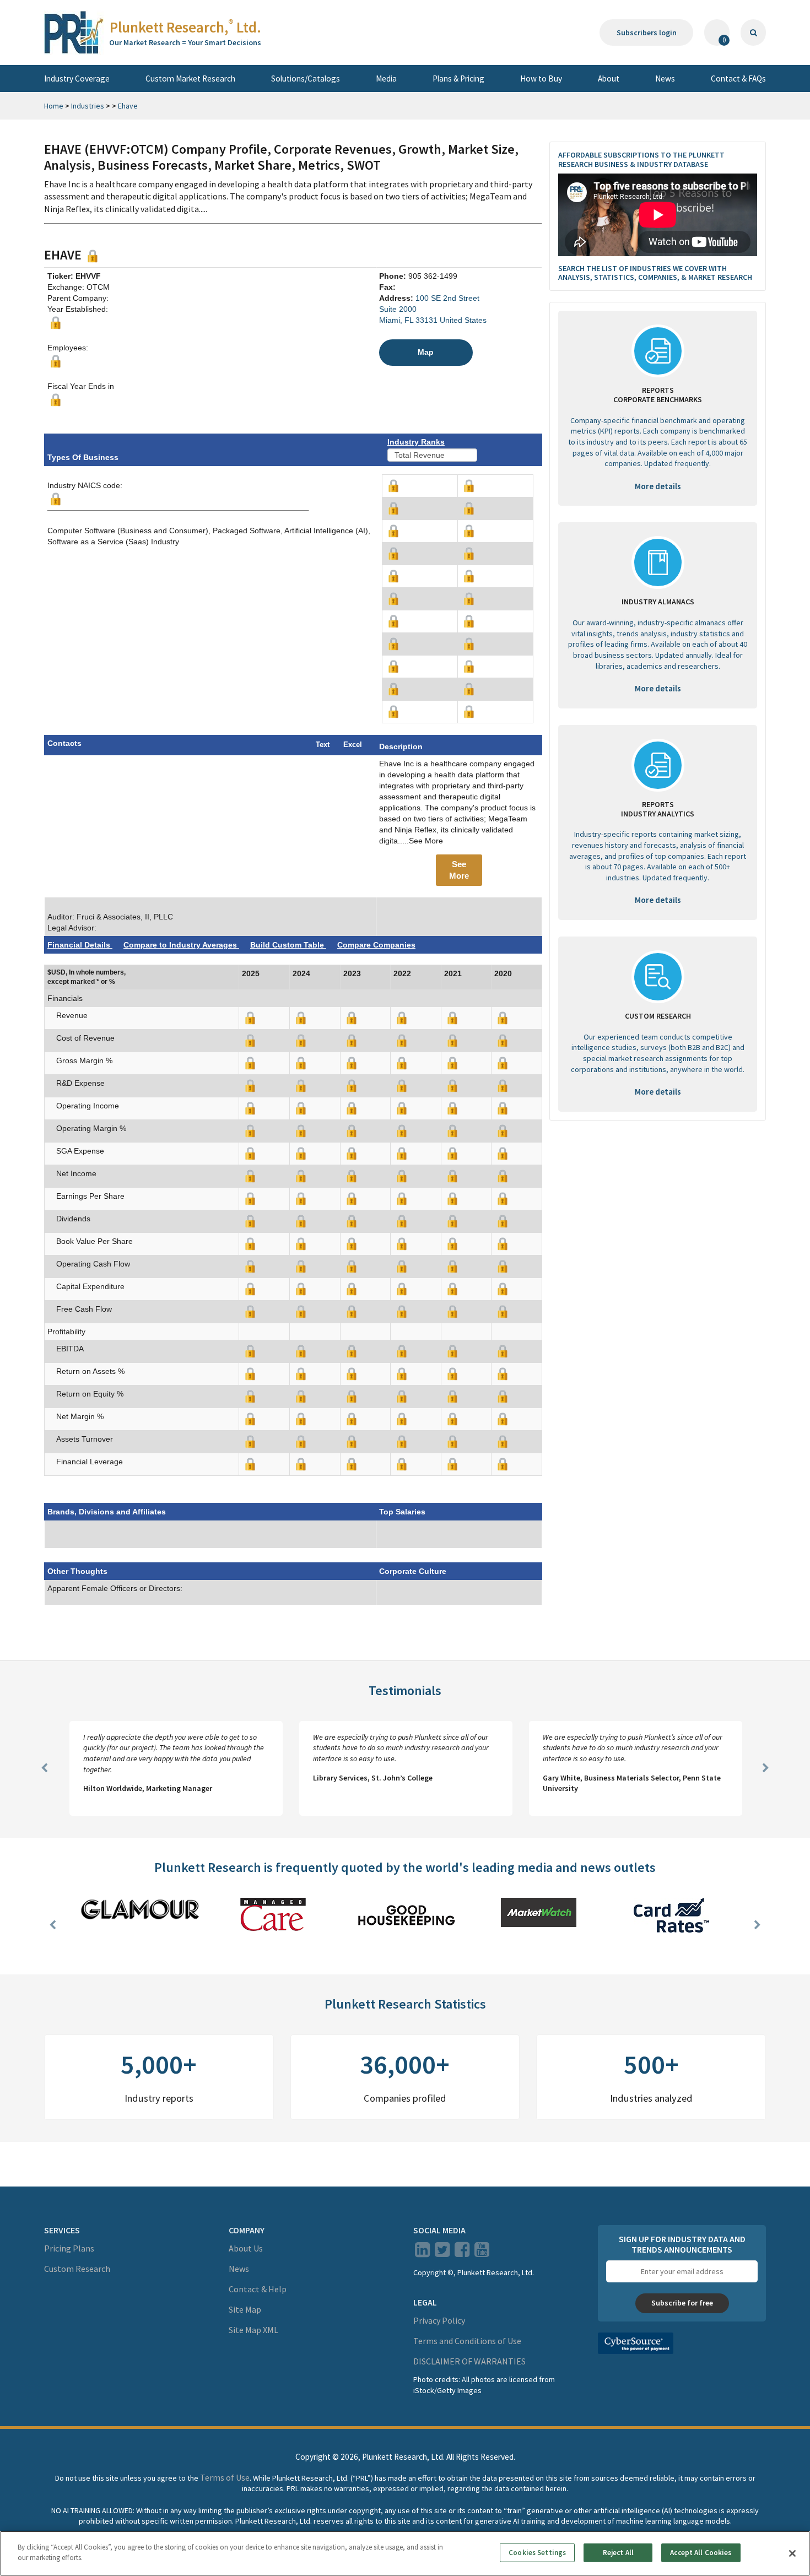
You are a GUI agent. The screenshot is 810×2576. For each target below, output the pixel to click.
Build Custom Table (288, 945)
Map (426, 352)
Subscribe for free (682, 2303)
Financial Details (80, 945)
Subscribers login (647, 33)
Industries (88, 106)
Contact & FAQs (738, 79)
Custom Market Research (190, 79)
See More (459, 870)
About (609, 79)
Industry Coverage (77, 79)
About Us (246, 2248)
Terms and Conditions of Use (467, 2341)
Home (54, 106)
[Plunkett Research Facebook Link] (462, 2253)
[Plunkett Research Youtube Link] (482, 2253)
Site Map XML (253, 2330)
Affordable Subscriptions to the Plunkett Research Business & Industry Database (641, 159)
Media (386, 79)
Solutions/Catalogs (306, 79)
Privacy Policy (439, 2320)
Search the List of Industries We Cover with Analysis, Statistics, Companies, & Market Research (655, 273)
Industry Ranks (416, 442)
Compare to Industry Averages (181, 945)
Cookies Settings (537, 2553)
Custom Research (77, 2269)
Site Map (245, 2309)
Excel (353, 745)
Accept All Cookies (701, 2553)
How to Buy (541, 79)
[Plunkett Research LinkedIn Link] (422, 2253)
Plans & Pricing (458, 79)
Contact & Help (258, 2289)
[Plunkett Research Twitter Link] (443, 2253)
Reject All (618, 2553)
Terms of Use (225, 2477)
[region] (405, 2553)
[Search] (753, 33)
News (665, 79)
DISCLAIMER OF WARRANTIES (469, 2361)
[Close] (792, 2553)
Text (323, 745)
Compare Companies (376, 945)
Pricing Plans (69, 2248)
